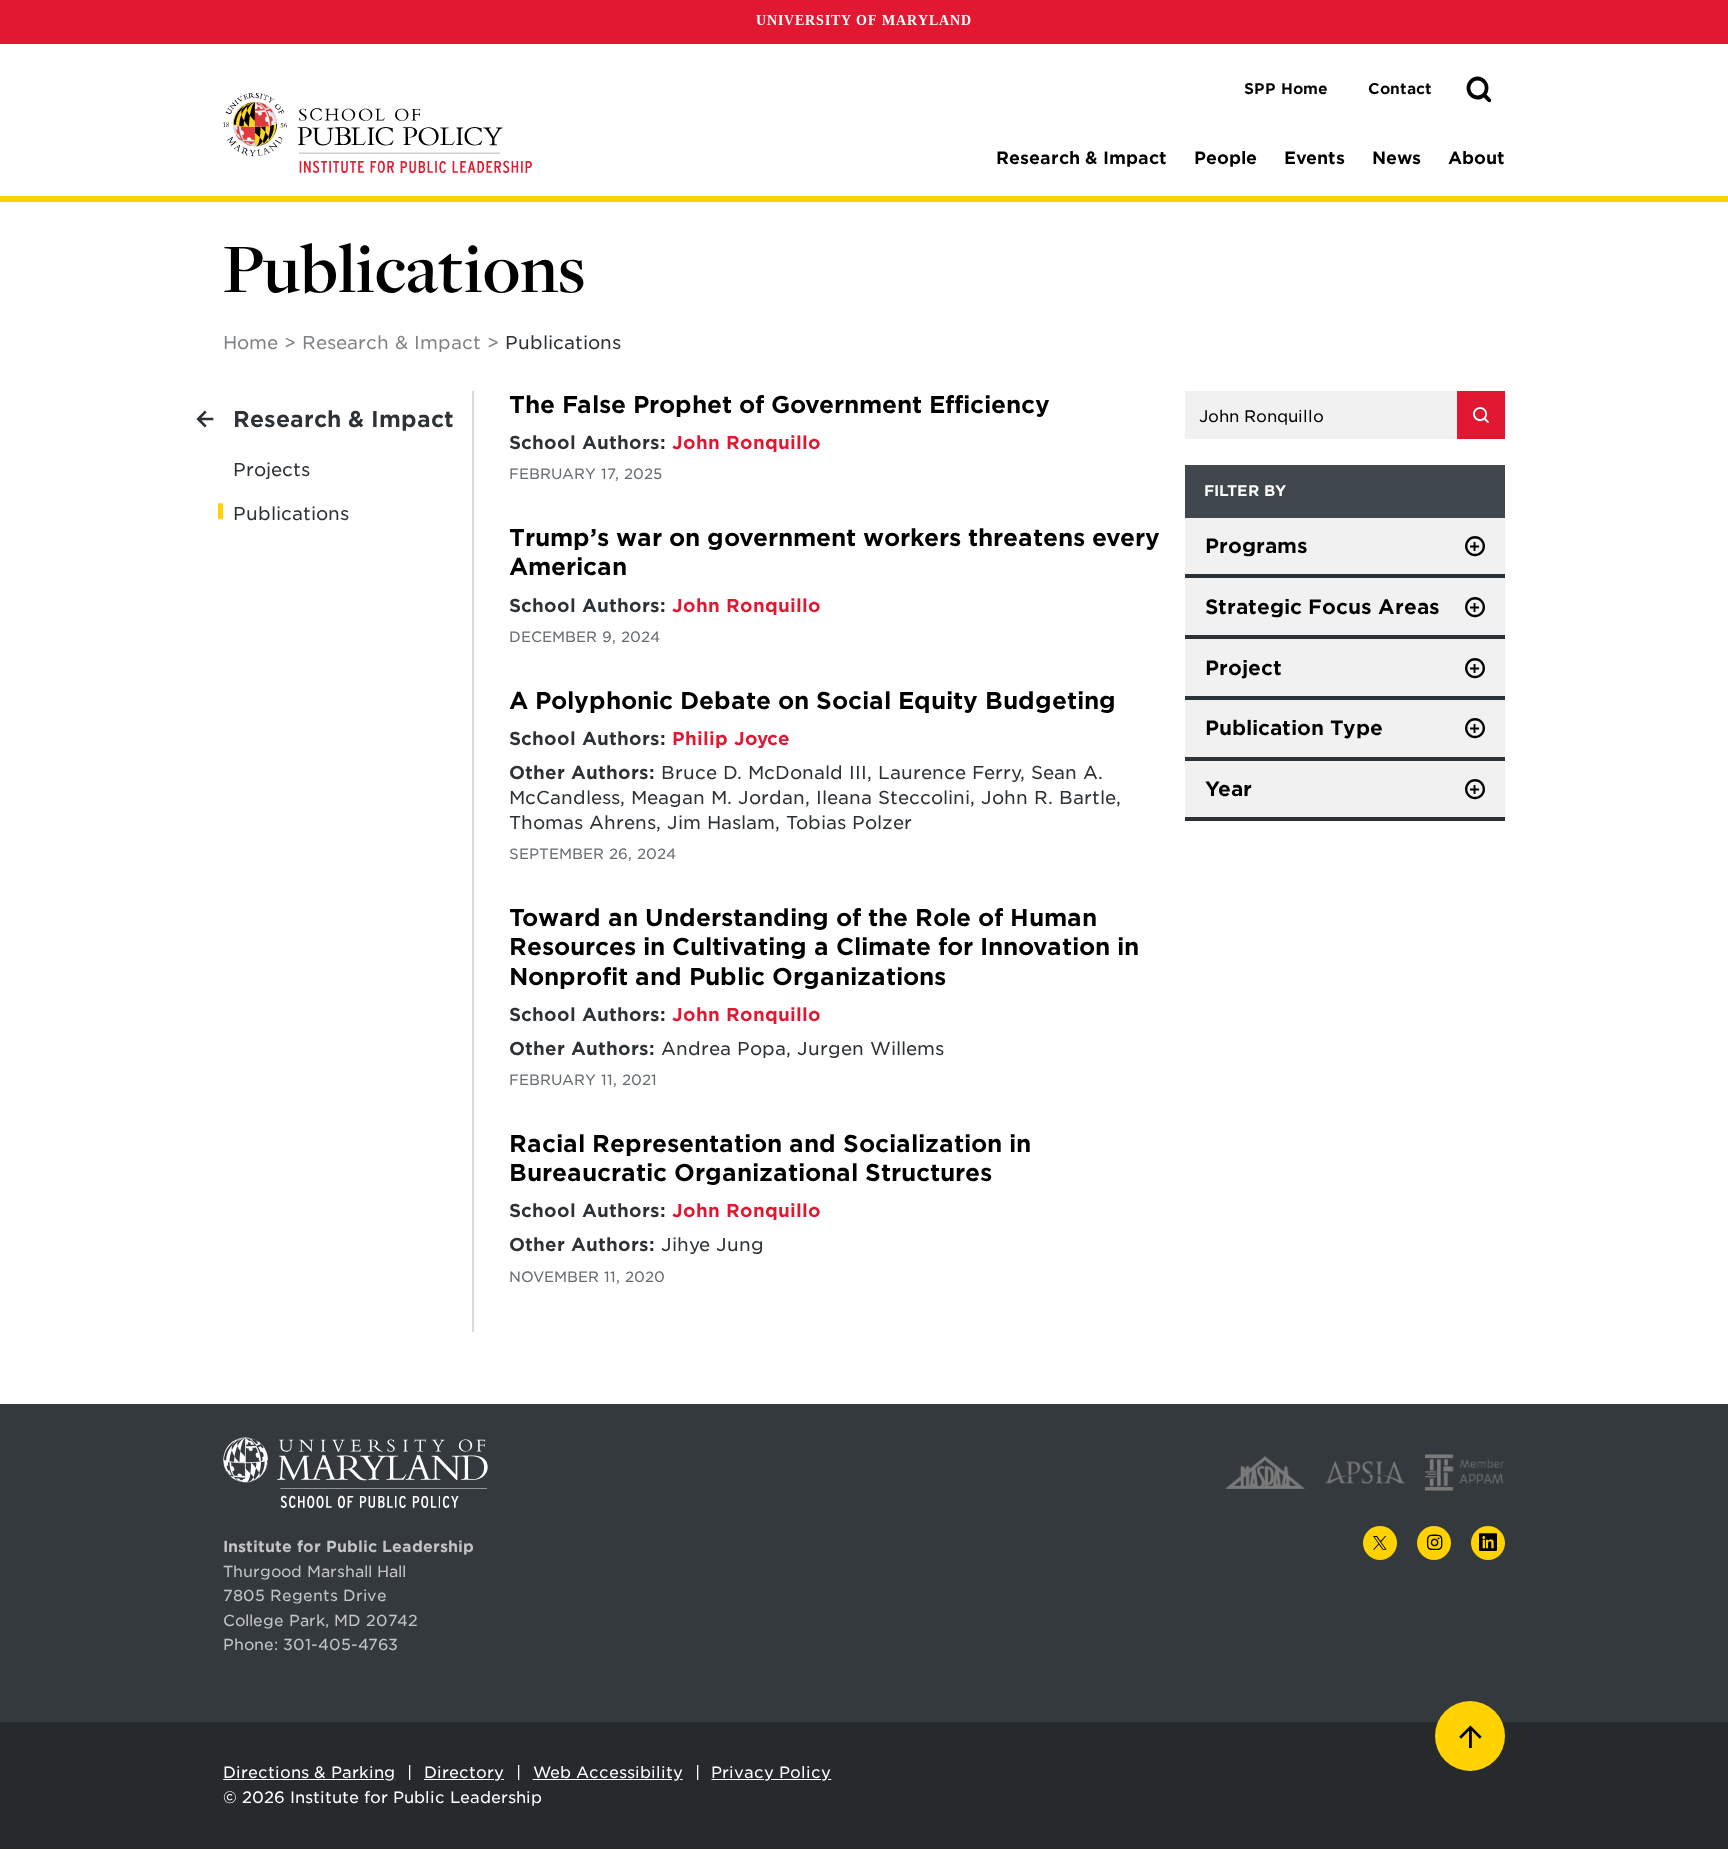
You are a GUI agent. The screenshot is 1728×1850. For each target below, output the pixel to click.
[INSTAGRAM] (1434, 1543)
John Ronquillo (746, 442)
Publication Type (1294, 728)
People (1225, 158)
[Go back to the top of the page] (1470, 1736)
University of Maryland (864, 20)
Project (1243, 668)
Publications (291, 513)
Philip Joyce (731, 738)
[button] (1479, 90)
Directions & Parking (309, 1772)
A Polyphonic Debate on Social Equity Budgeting (812, 701)
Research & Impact (1081, 158)
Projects (271, 469)
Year (1228, 789)
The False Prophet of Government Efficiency (779, 405)
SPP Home (1286, 89)
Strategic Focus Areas (1322, 607)
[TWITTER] (1380, 1543)
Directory (464, 1772)
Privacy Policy (771, 1772)
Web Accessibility (608, 1772)
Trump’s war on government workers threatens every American (834, 552)
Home (250, 342)
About (1476, 158)
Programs (1256, 546)
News (1396, 158)
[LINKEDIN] (1488, 1543)
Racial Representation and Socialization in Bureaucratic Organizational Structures (770, 1158)
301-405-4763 (340, 1644)
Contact (1400, 89)
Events (1314, 158)
